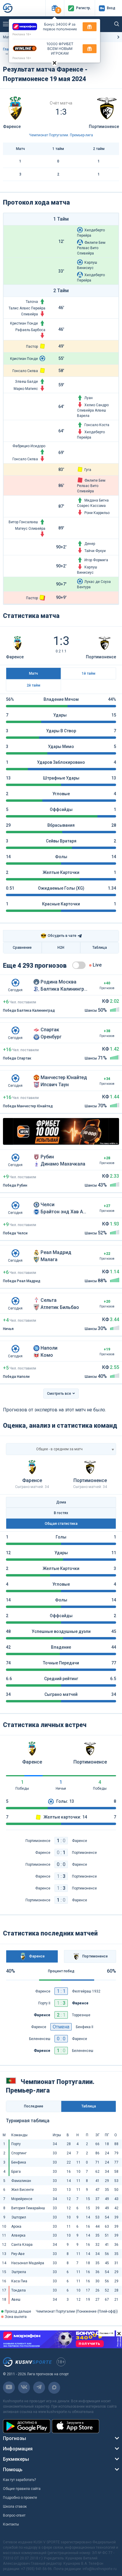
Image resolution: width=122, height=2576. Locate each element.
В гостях (61, 1513)
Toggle (79, 965)
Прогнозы (15, 2438)
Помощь (13, 2470)
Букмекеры (16, 2459)
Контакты (11, 2524)
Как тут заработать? (19, 2480)
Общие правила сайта (22, 2489)
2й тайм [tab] (33, 685)
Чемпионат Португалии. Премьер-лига (61, 135)
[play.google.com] (27, 2426)
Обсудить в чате (58, 936)
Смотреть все (59, 1394)
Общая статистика (61, 1524)
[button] (55, 8)
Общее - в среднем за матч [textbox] (59, 1449)
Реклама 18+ (22, 34)
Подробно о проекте (20, 2498)
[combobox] (61, 1449)
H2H (61, 948)
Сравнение (22, 948)
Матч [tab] (33, 673)
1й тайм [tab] (89, 673)
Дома (61, 1502)
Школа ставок (15, 2507)
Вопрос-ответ (14, 2515)
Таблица (100, 948)
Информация (18, 2449)
